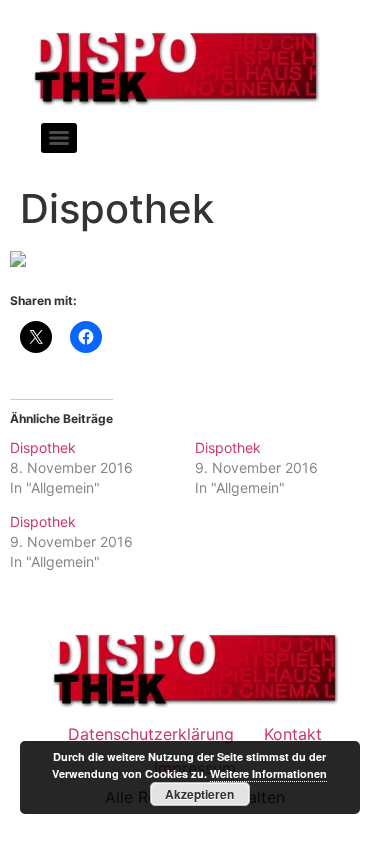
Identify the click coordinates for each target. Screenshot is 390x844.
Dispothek (43, 447)
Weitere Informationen (268, 773)
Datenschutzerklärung (151, 734)
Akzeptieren (199, 794)
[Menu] (59, 138)
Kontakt (293, 734)
